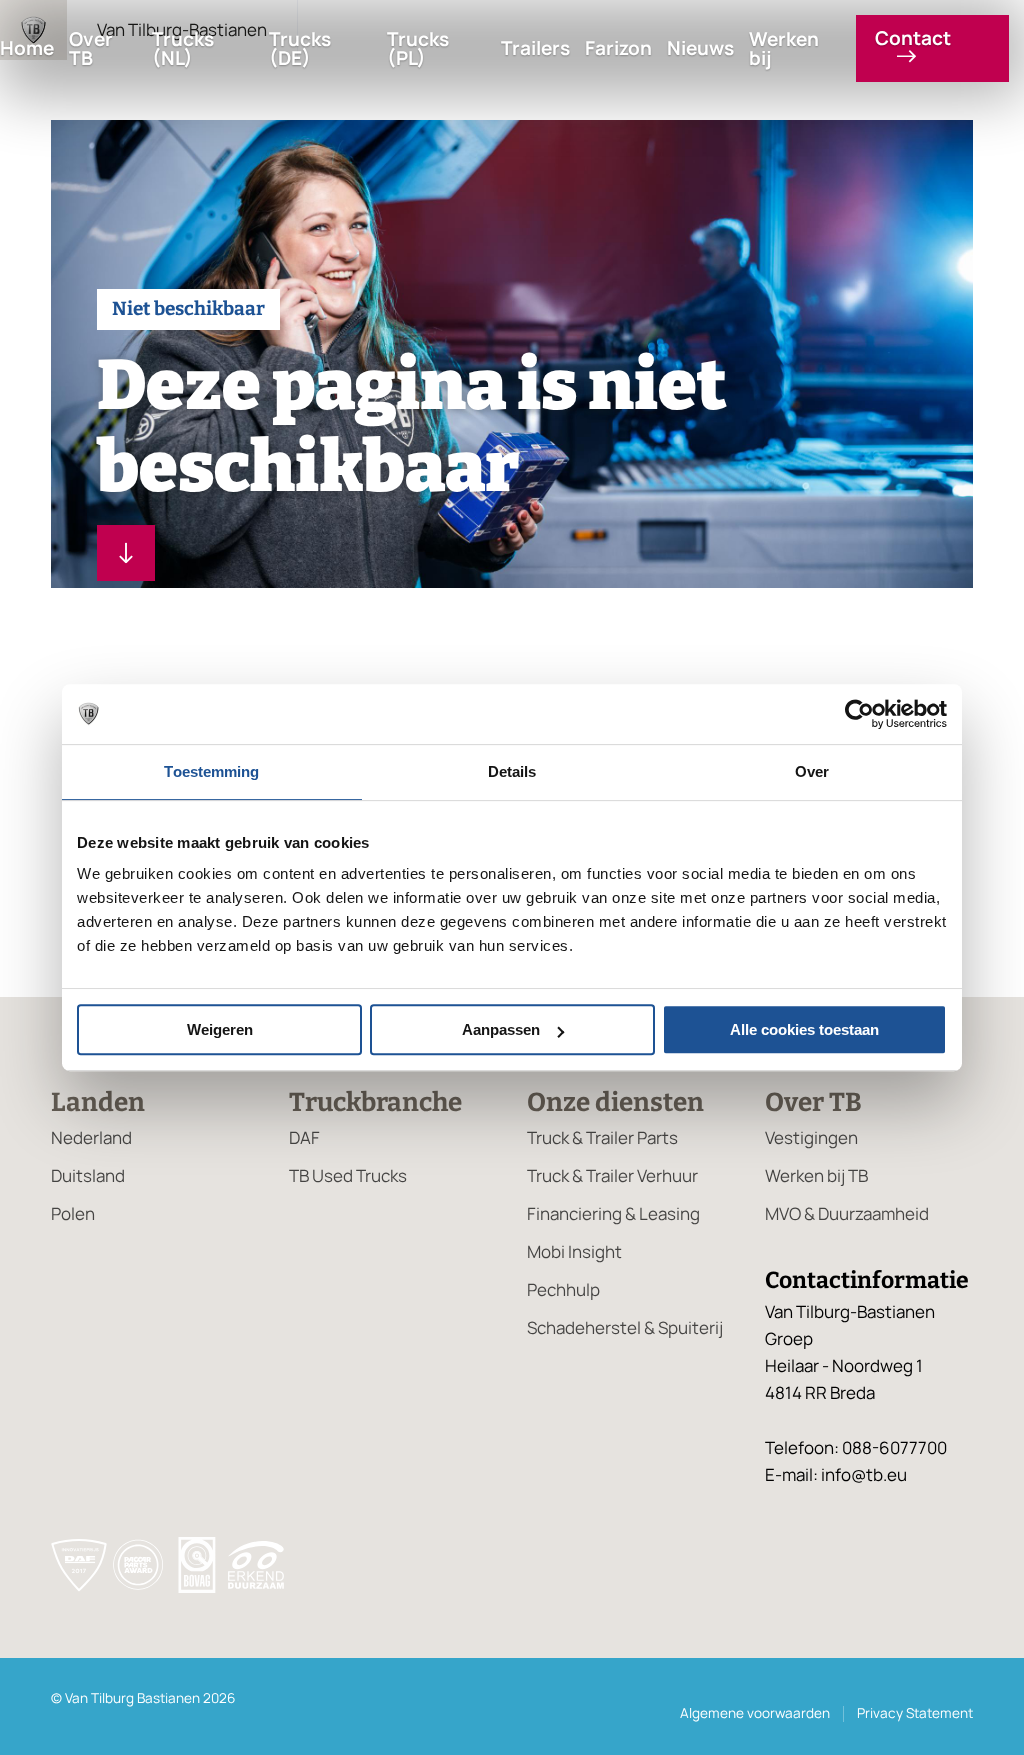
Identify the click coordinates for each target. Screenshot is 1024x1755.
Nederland (91, 1137)
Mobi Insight (574, 1251)
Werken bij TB (816, 1175)
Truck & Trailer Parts (602, 1137)
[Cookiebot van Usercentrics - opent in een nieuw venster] (859, 714)
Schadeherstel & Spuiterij (625, 1327)
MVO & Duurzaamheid (847, 1213)
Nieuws (700, 48)
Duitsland (88, 1175)
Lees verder (126, 553)
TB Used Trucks (348, 1175)
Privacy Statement (915, 1713)
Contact (913, 40)
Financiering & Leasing (613, 1213)
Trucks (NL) (183, 49)
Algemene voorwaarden (755, 1713)
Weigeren (220, 1029)
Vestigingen (811, 1137)
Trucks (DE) (300, 49)
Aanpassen (501, 1029)
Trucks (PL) (418, 49)
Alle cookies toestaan (804, 1029)
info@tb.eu (864, 1474)
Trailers (535, 48)
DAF (304, 1137)
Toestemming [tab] (211, 771)
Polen (73, 1213)
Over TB (91, 49)
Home (27, 48)
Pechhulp (563, 1289)
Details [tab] (512, 771)
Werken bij (784, 49)
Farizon (618, 48)
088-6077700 (894, 1447)
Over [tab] (812, 771)
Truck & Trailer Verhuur (612, 1175)
